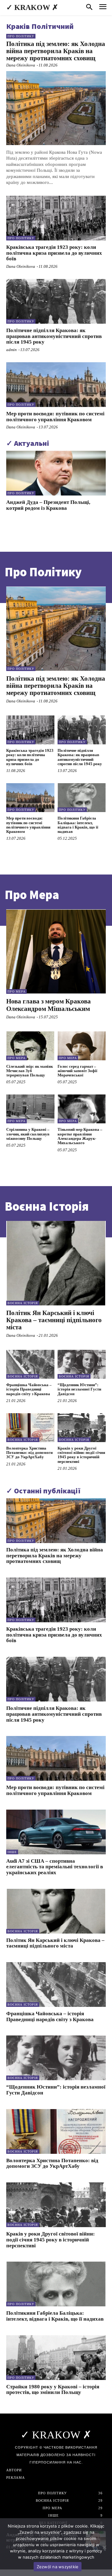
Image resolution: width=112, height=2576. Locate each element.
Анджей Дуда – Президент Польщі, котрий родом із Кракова (48, 505)
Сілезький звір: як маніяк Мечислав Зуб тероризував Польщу (30, 1071)
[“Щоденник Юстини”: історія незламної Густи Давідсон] (82, 1364)
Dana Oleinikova (21, 65)
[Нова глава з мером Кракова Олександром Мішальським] (56, 952)
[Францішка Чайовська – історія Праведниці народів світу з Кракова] (30, 1364)
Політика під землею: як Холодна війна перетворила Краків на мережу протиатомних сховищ (56, 51)
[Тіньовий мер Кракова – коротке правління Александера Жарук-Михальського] (82, 1109)
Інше (12, 1852)
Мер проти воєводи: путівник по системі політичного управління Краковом (55, 417)
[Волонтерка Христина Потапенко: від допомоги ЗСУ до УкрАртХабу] (30, 1428)
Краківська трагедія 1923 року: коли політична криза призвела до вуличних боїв (54, 253)
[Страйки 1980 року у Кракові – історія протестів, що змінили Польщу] (56, 2358)
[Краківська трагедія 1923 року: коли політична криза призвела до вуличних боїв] (56, 218)
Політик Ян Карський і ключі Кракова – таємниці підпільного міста (54, 1320)
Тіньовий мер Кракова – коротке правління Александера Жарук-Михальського (80, 1136)
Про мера (16, 991)
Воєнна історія (23, 1303)
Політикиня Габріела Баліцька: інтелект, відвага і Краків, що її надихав (78, 825)
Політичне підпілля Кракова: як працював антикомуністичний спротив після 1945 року (54, 336)
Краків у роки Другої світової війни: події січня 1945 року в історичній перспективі (81, 1455)
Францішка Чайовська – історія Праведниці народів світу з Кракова (29, 1389)
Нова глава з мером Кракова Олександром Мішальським (49, 1005)
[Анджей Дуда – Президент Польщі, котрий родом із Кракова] (56, 473)
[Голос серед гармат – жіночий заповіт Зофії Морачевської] (82, 1046)
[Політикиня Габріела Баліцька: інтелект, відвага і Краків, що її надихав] (82, 798)
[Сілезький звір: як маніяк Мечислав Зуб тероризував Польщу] (30, 1046)
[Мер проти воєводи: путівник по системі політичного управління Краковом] (56, 385)
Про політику (21, 36)
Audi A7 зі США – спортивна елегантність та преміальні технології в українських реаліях (55, 1867)
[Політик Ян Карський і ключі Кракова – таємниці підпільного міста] (56, 1263)
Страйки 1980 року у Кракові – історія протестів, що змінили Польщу (53, 2390)
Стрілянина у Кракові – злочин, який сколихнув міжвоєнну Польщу (28, 1134)
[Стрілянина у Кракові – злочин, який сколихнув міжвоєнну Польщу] (30, 1109)
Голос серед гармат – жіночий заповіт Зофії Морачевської (77, 1071)
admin (12, 350)
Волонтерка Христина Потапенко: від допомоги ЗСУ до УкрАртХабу (29, 1453)
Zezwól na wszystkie (58, 2567)
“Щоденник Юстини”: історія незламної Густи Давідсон (79, 1389)
